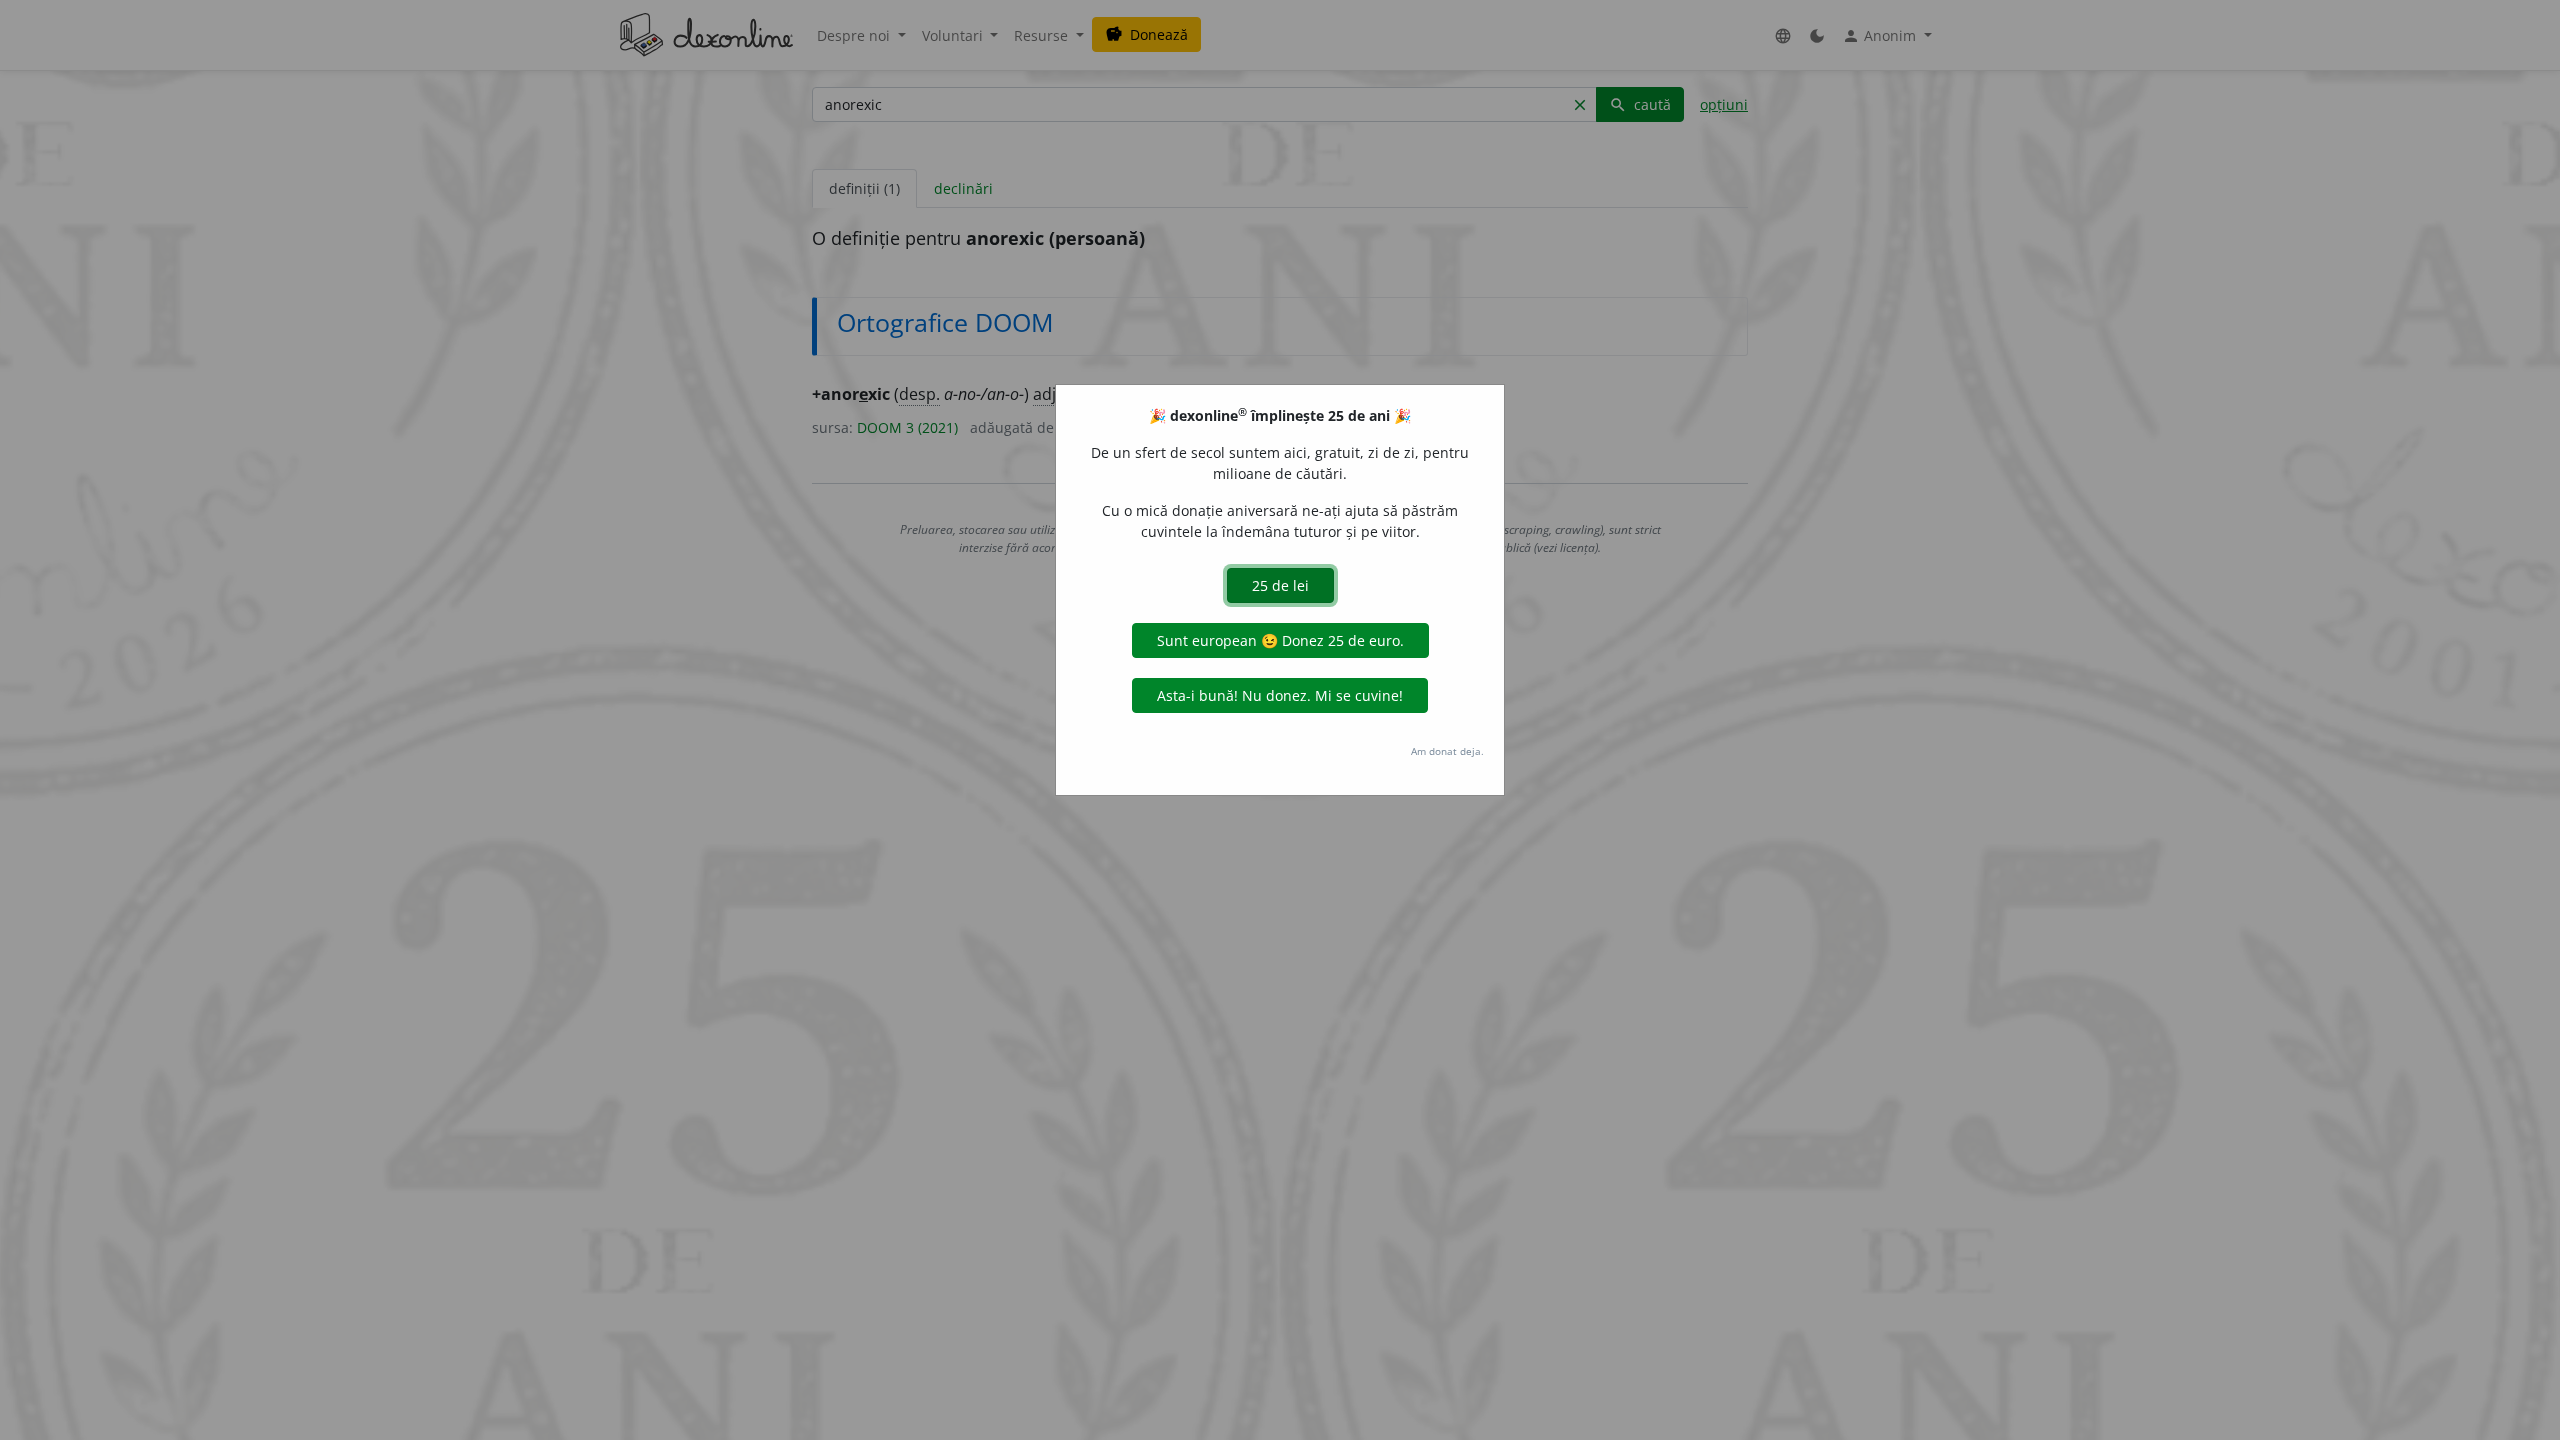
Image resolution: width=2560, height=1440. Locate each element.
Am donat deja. (1447, 751)
